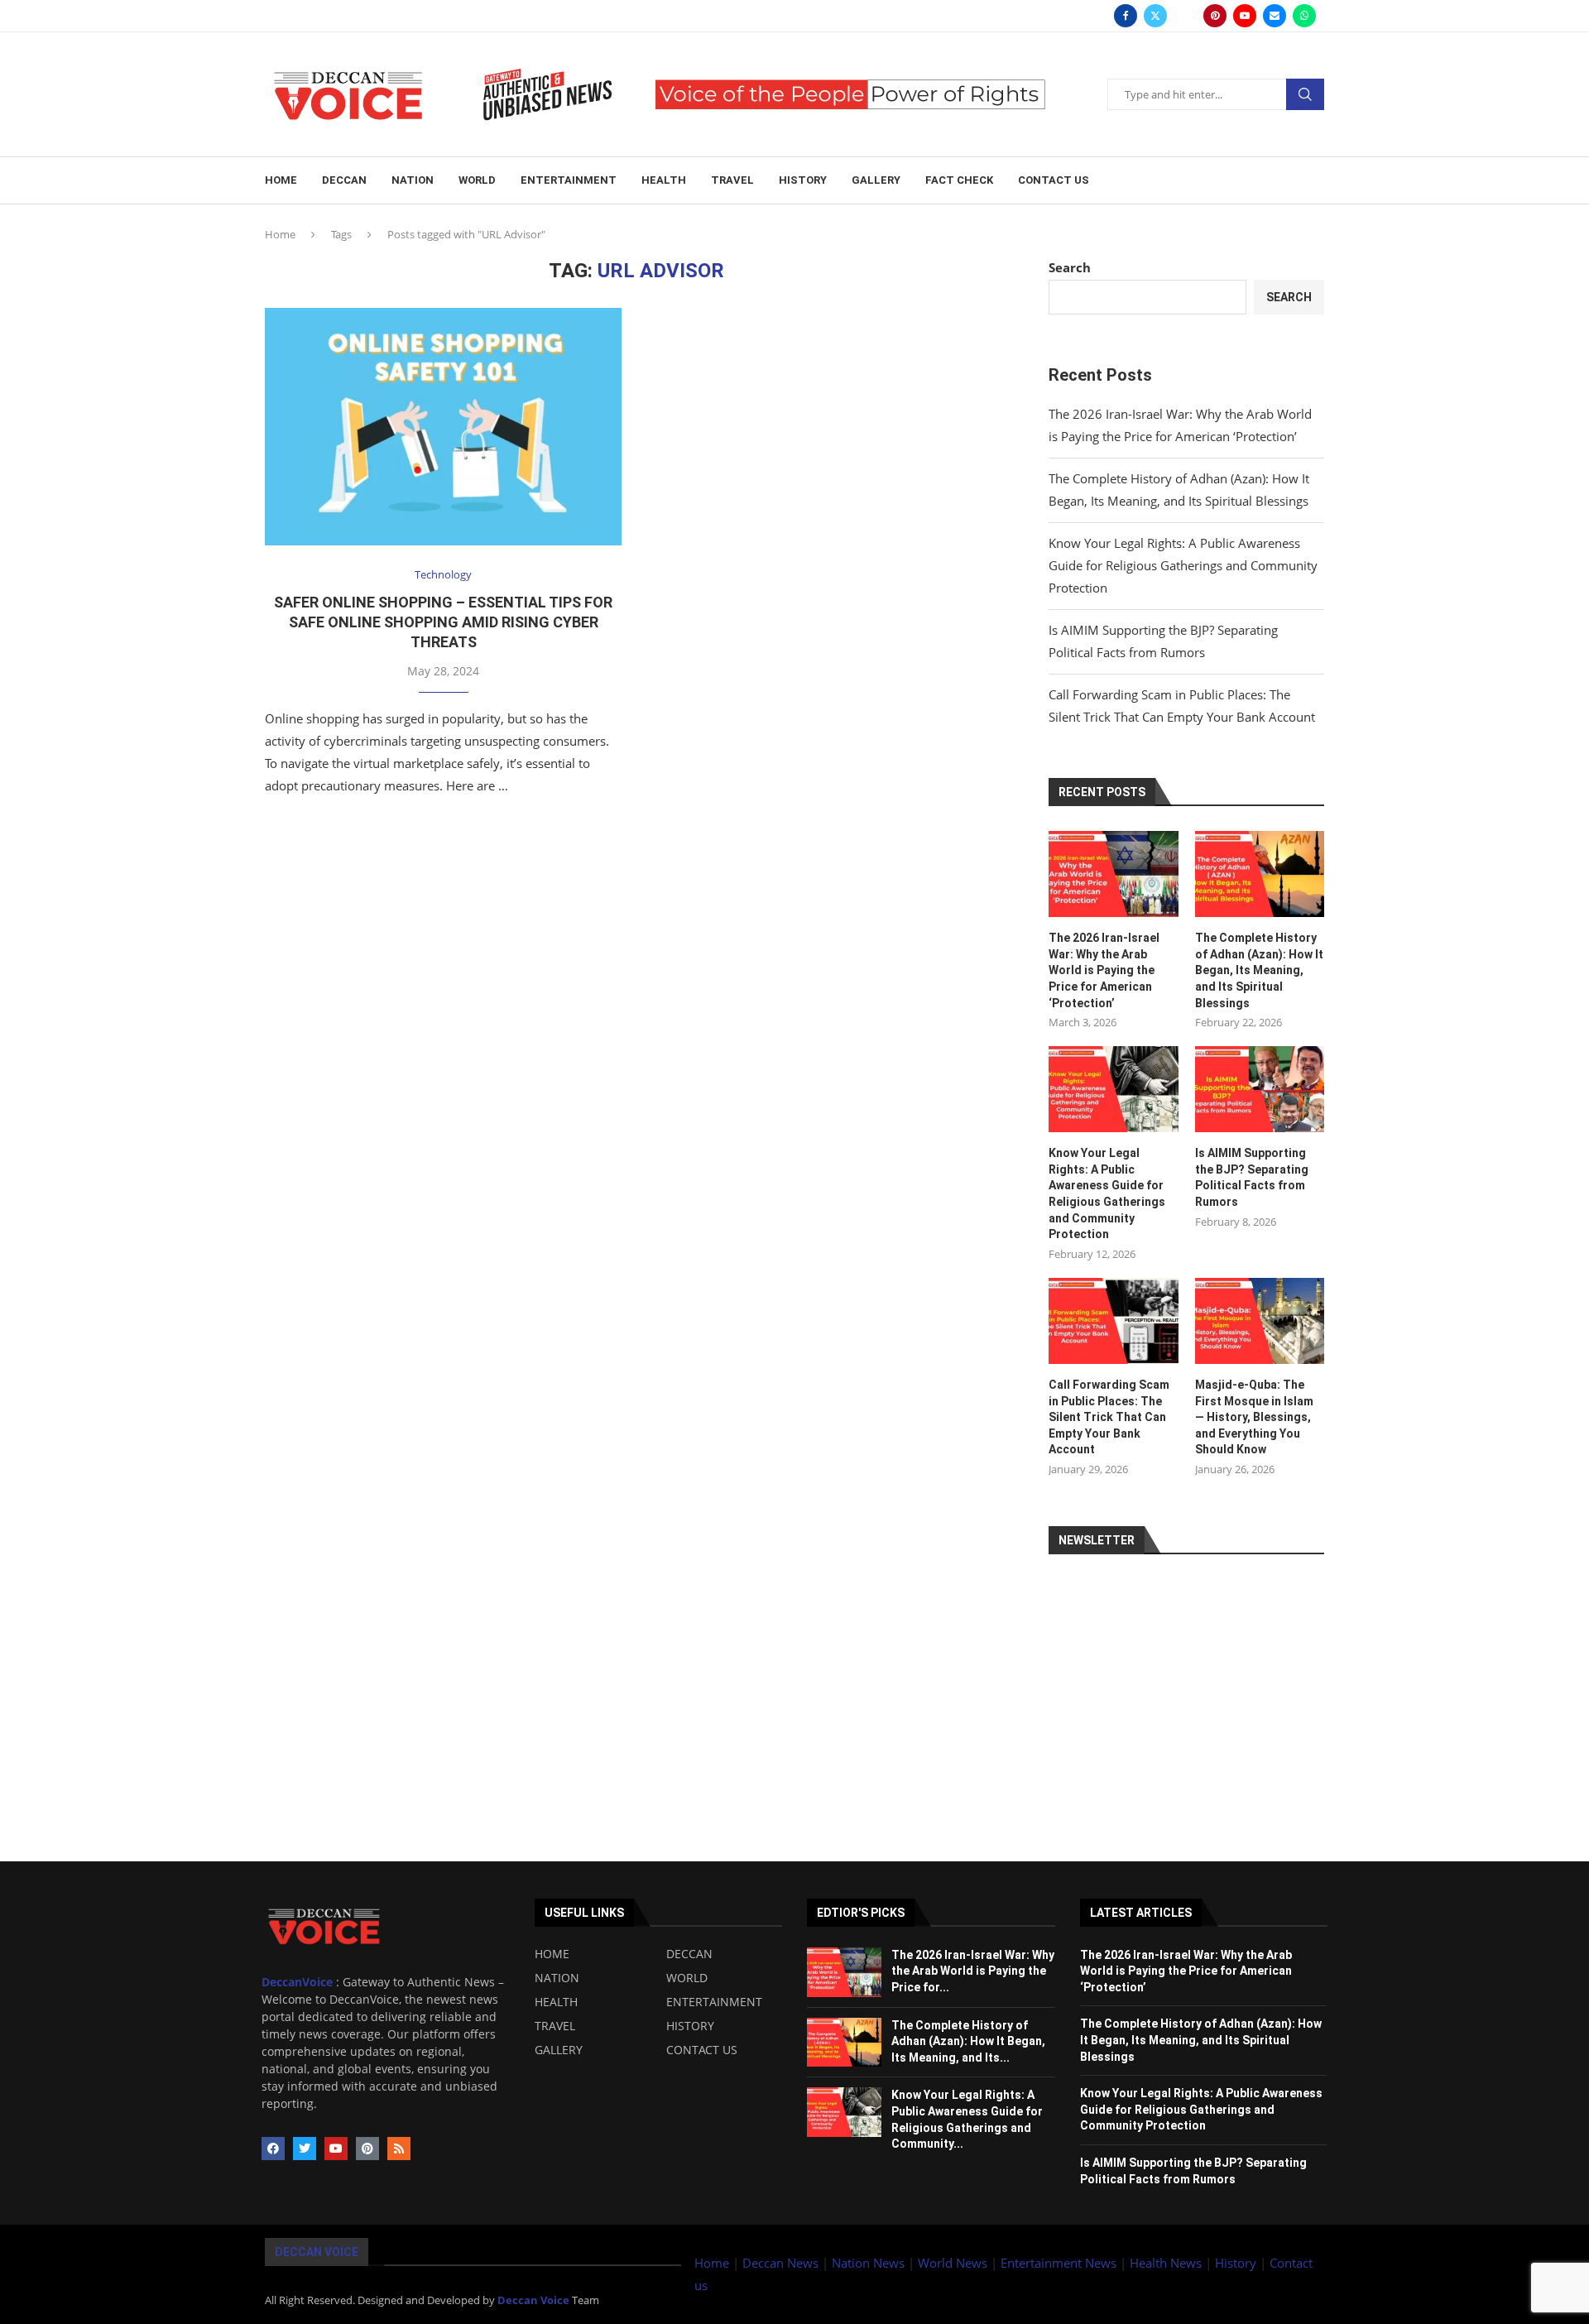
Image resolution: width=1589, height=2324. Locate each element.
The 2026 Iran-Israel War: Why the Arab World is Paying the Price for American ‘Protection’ (1104, 970)
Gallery (876, 180)
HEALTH (556, 2002)
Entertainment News (1060, 2263)
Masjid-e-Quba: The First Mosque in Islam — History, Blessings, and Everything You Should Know (1254, 1417)
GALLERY (559, 2050)
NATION (557, 1978)
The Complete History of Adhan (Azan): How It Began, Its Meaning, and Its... (968, 2041)
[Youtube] (1245, 16)
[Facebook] (1126, 16)
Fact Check (959, 180)
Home (281, 180)
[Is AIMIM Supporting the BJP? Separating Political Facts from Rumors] (1260, 1089)
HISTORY (690, 2026)
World (477, 180)
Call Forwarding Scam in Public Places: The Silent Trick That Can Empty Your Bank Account (1109, 1417)
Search (1305, 94)
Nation (413, 180)
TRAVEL (555, 2026)
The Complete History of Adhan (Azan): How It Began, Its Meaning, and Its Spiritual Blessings (1259, 970)
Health (664, 180)
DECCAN (689, 1954)
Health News (1167, 2263)
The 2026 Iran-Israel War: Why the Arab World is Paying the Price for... (973, 1971)
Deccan (344, 180)
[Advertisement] (497, 1745)
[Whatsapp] (1304, 16)
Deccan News (780, 2263)
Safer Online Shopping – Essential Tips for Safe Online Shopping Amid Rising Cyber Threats (443, 622)
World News (954, 2263)
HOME (552, 1954)
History (803, 180)
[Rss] (399, 2149)
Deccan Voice (317, 2252)
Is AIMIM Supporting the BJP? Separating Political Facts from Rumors (1252, 1177)
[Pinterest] (1215, 16)
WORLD (687, 1978)
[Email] (1275, 16)
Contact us (1054, 180)
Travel (732, 180)
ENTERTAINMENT (714, 2002)
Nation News (868, 2263)
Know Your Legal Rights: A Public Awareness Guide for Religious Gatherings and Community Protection (1183, 565)
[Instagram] (1185, 16)
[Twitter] (1155, 16)
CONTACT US (702, 2050)
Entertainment (569, 180)
